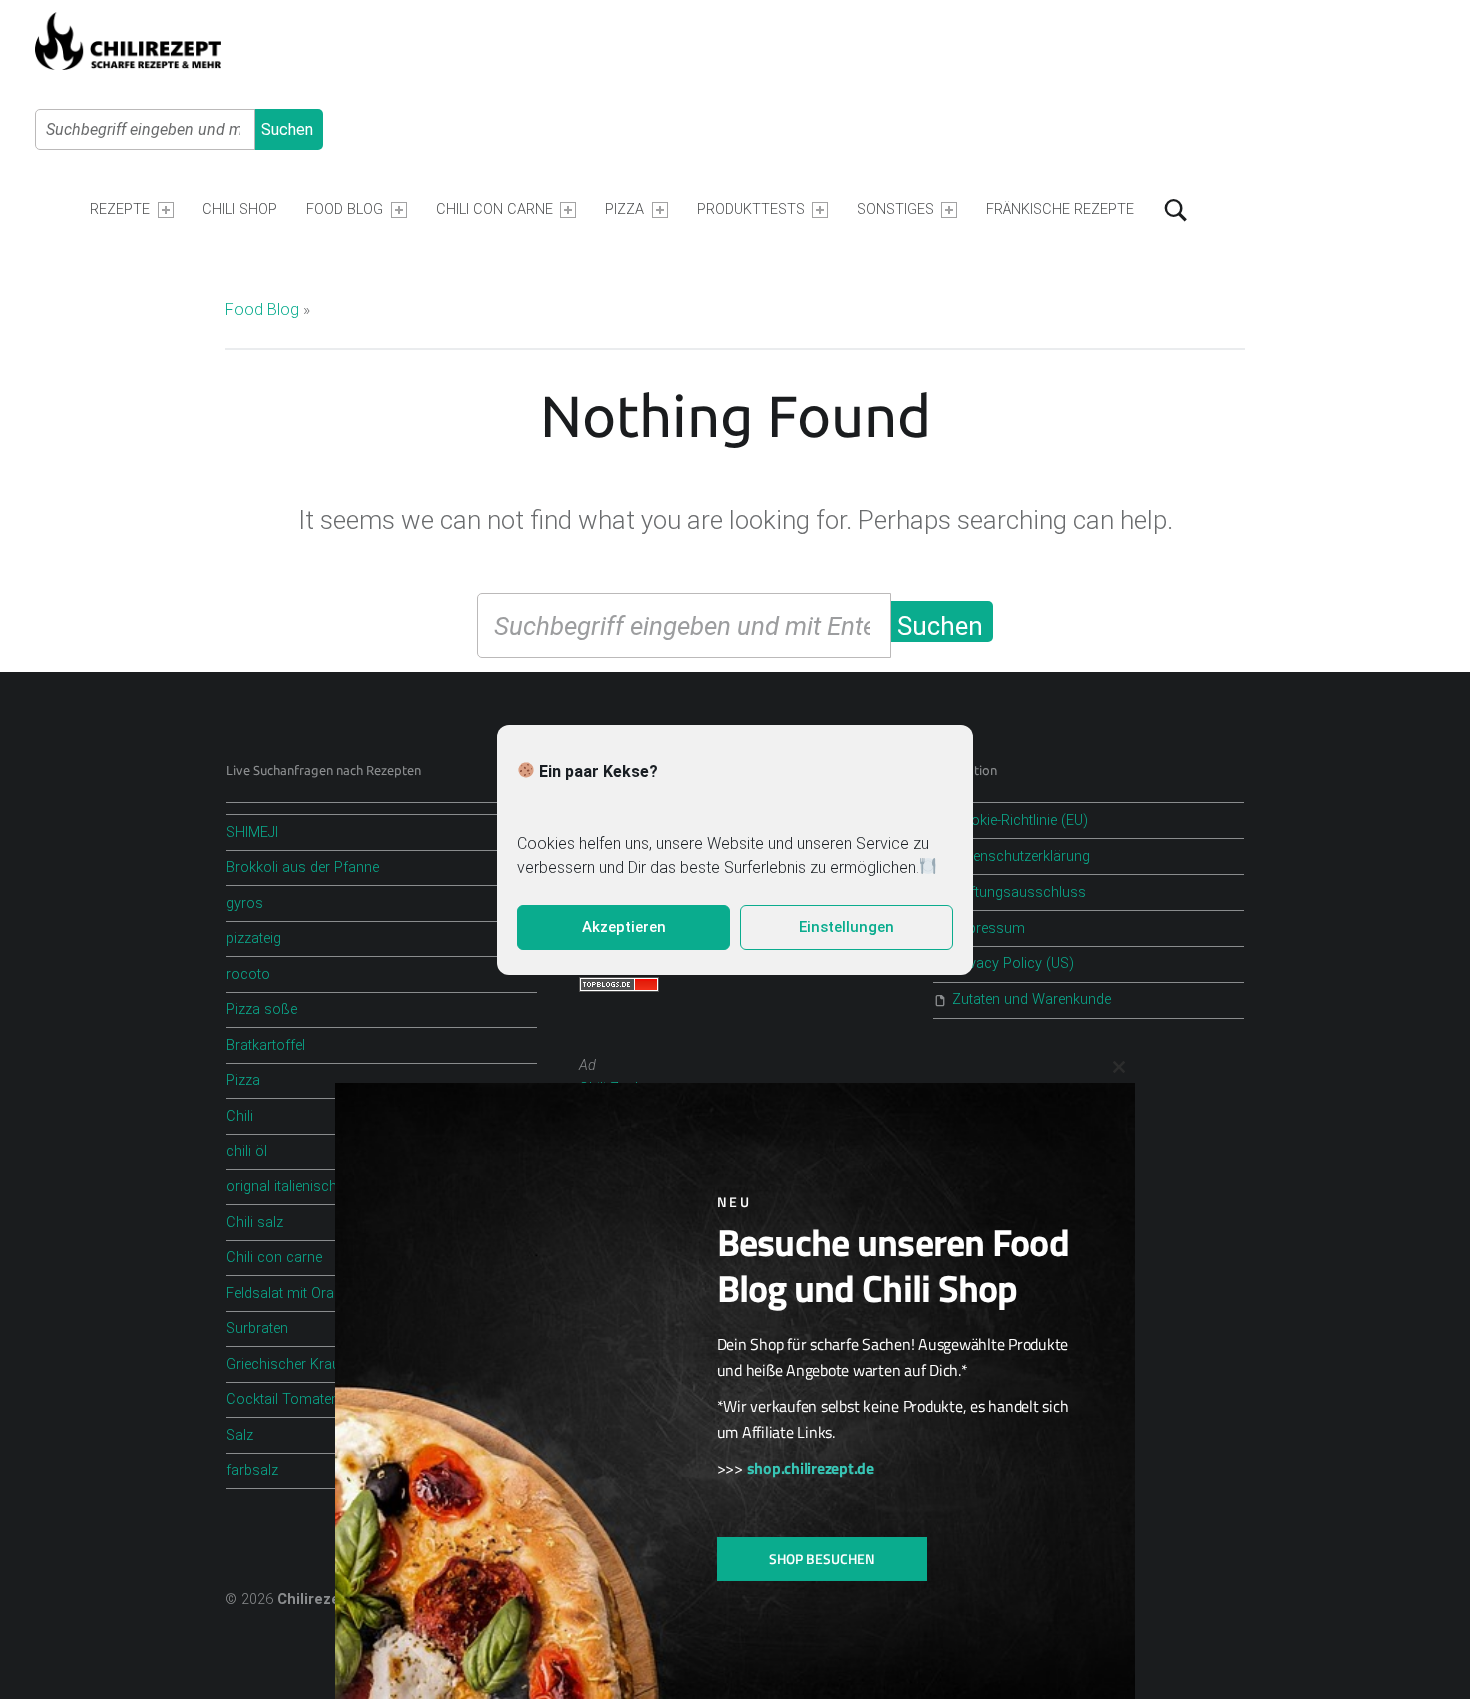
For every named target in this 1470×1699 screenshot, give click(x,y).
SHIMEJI (252, 832)
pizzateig (253, 938)
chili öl (246, 1151)
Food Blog (344, 209)
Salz (239, 1435)
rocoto (248, 974)
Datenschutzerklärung (1021, 856)
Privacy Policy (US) (1013, 963)
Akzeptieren (624, 927)
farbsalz (252, 1470)
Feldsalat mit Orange (291, 1293)
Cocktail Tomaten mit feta (308, 1399)
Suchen (287, 129)
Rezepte (120, 209)
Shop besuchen (822, 1558)
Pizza (624, 209)
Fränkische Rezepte (1060, 209)
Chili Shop (239, 209)
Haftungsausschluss (1019, 892)
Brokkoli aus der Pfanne (302, 867)
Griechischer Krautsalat (300, 1364)
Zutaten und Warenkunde (1031, 999)
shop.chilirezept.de (810, 1468)
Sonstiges (895, 209)
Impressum (988, 928)
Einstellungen (846, 927)
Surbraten (257, 1328)
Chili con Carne (494, 209)
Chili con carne (274, 1257)
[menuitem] (131, 210)
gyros (244, 903)
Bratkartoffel (265, 1045)
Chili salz (254, 1222)
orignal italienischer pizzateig (317, 1186)
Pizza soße (261, 1009)
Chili (239, 1116)
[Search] (1176, 210)
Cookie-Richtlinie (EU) (1020, 820)
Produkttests (751, 209)
